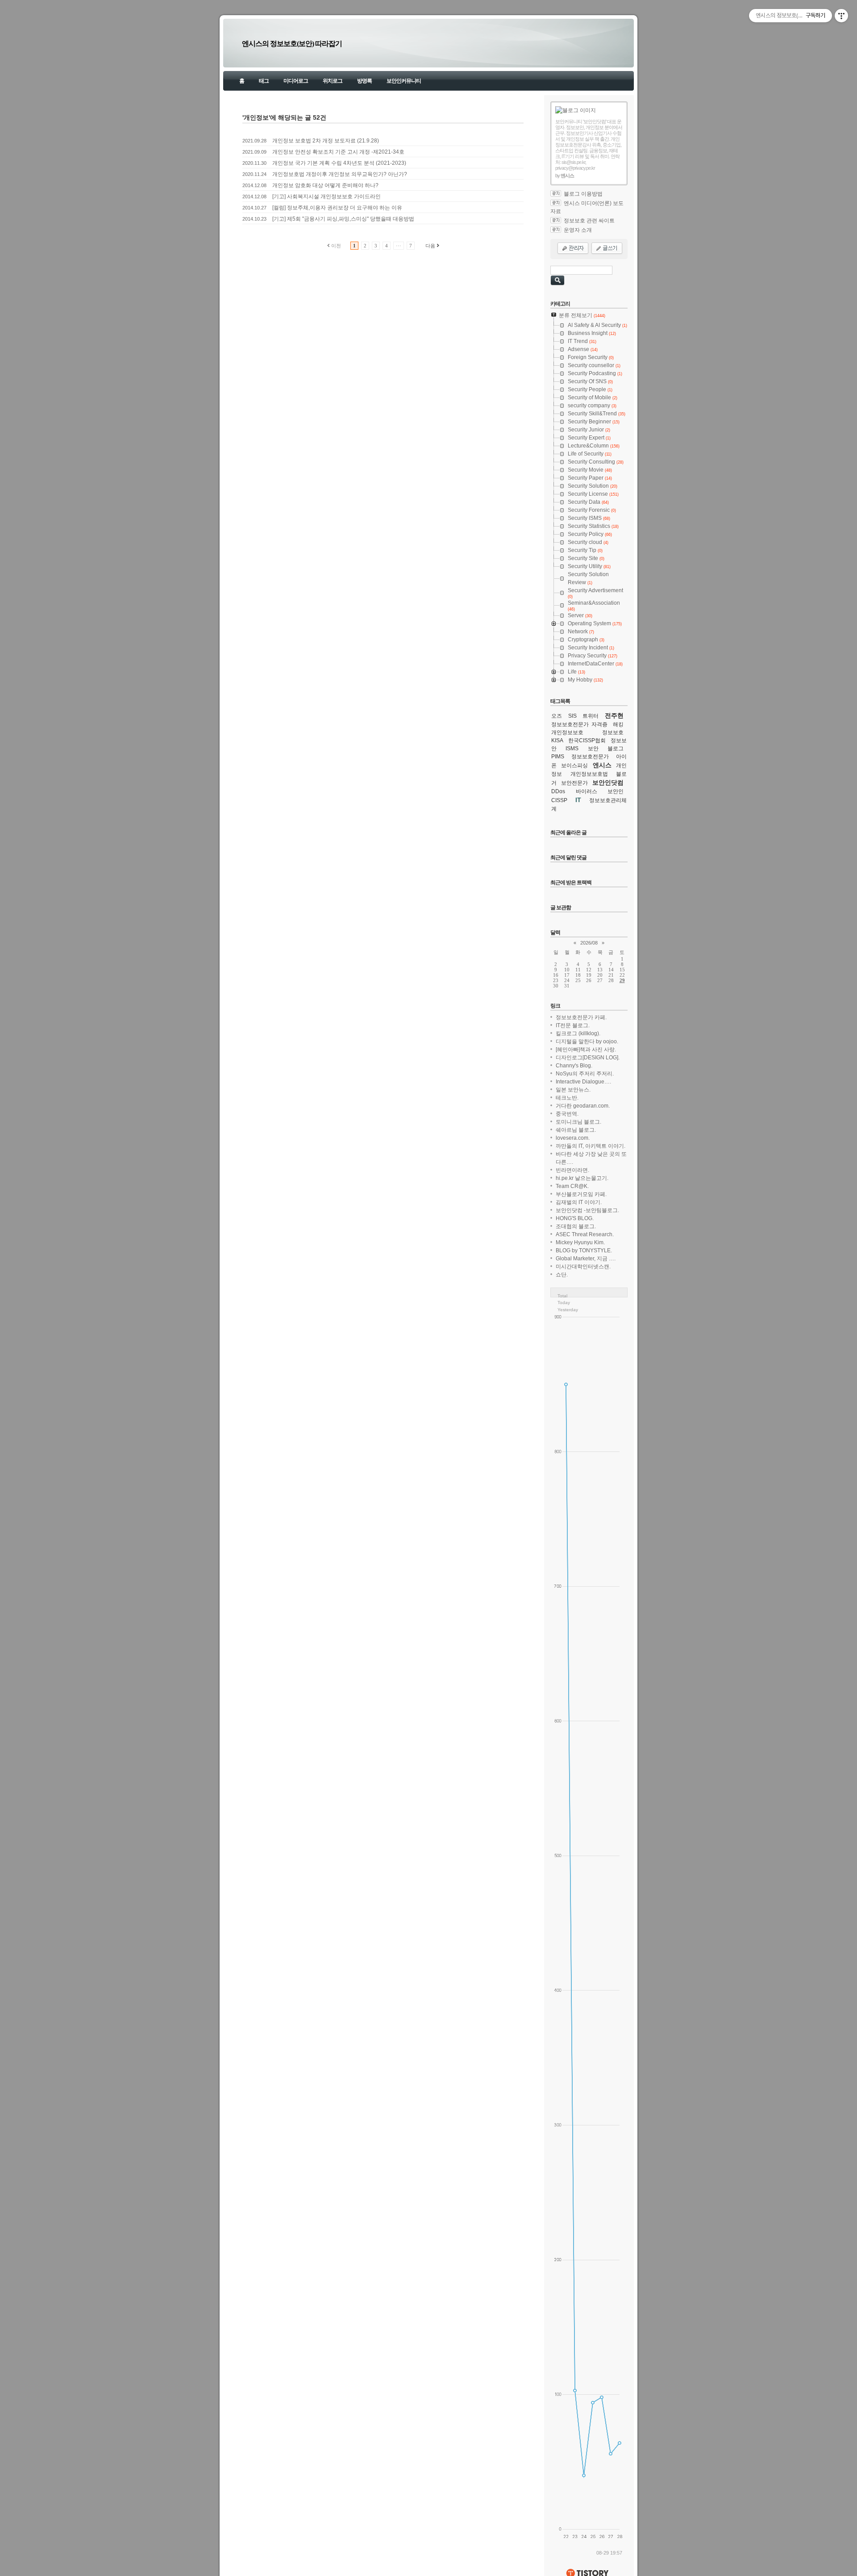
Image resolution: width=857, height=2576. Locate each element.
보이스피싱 (574, 765)
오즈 (557, 716)
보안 (593, 749)
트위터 (591, 716)
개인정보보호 (567, 732)
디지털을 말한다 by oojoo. (587, 1041)
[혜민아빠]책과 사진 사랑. (586, 1050)
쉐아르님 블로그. (576, 1130)
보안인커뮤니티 (404, 81)
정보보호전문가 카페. (581, 1017)
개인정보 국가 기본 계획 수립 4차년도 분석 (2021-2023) (339, 163)
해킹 (618, 724)
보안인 (616, 791)
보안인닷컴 (608, 782)
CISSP (559, 800)
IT (578, 800)
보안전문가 (574, 783)
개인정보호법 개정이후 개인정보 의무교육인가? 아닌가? (340, 174)
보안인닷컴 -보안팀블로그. (587, 1210)
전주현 (614, 715)
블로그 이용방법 (583, 194)
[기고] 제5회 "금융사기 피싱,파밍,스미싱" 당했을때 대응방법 (343, 219)
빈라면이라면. (572, 1170)
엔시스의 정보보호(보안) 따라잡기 (292, 44)
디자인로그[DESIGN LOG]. (588, 1058)
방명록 (364, 81)
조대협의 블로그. (576, 1226)
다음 (430, 246)
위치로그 (333, 81)
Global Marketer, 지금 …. (586, 1259)
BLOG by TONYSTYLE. (584, 1250)
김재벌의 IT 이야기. (579, 1202)
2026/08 (589, 943)
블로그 (616, 749)
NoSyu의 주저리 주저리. (585, 1074)
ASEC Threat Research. (585, 1234)
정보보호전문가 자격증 (579, 724)
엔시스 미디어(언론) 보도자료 (587, 207)
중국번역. (567, 1114)
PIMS (558, 757)
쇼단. (562, 1275)
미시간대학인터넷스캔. (583, 1267)
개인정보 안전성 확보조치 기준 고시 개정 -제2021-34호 (338, 152)
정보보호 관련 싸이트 (589, 221)
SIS (572, 716)
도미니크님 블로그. (578, 1122)
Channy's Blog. (574, 1066)
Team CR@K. (572, 1186)
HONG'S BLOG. (575, 1218)
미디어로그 (296, 81)
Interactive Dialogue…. (583, 1082)
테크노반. (567, 1098)
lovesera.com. (573, 1138)
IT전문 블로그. (573, 1025)
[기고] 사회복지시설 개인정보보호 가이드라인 (327, 197)
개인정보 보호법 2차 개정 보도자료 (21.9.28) (326, 141)
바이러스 (587, 791)
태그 (264, 81)
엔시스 (602, 765)
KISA (557, 740)
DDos (558, 791)
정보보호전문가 (590, 757)
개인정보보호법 (589, 774)
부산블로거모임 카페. (581, 1194)
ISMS (572, 749)
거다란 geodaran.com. (583, 1106)
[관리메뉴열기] (841, 16)
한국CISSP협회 (587, 740)
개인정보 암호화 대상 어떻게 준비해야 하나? (325, 185)
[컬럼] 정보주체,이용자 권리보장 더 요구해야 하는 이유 (337, 208)
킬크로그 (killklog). (578, 1033)
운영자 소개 (578, 230)
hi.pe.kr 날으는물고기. (582, 1178)
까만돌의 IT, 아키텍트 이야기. (591, 1146)
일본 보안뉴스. (573, 1090)
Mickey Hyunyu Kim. (580, 1242)
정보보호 (613, 732)
